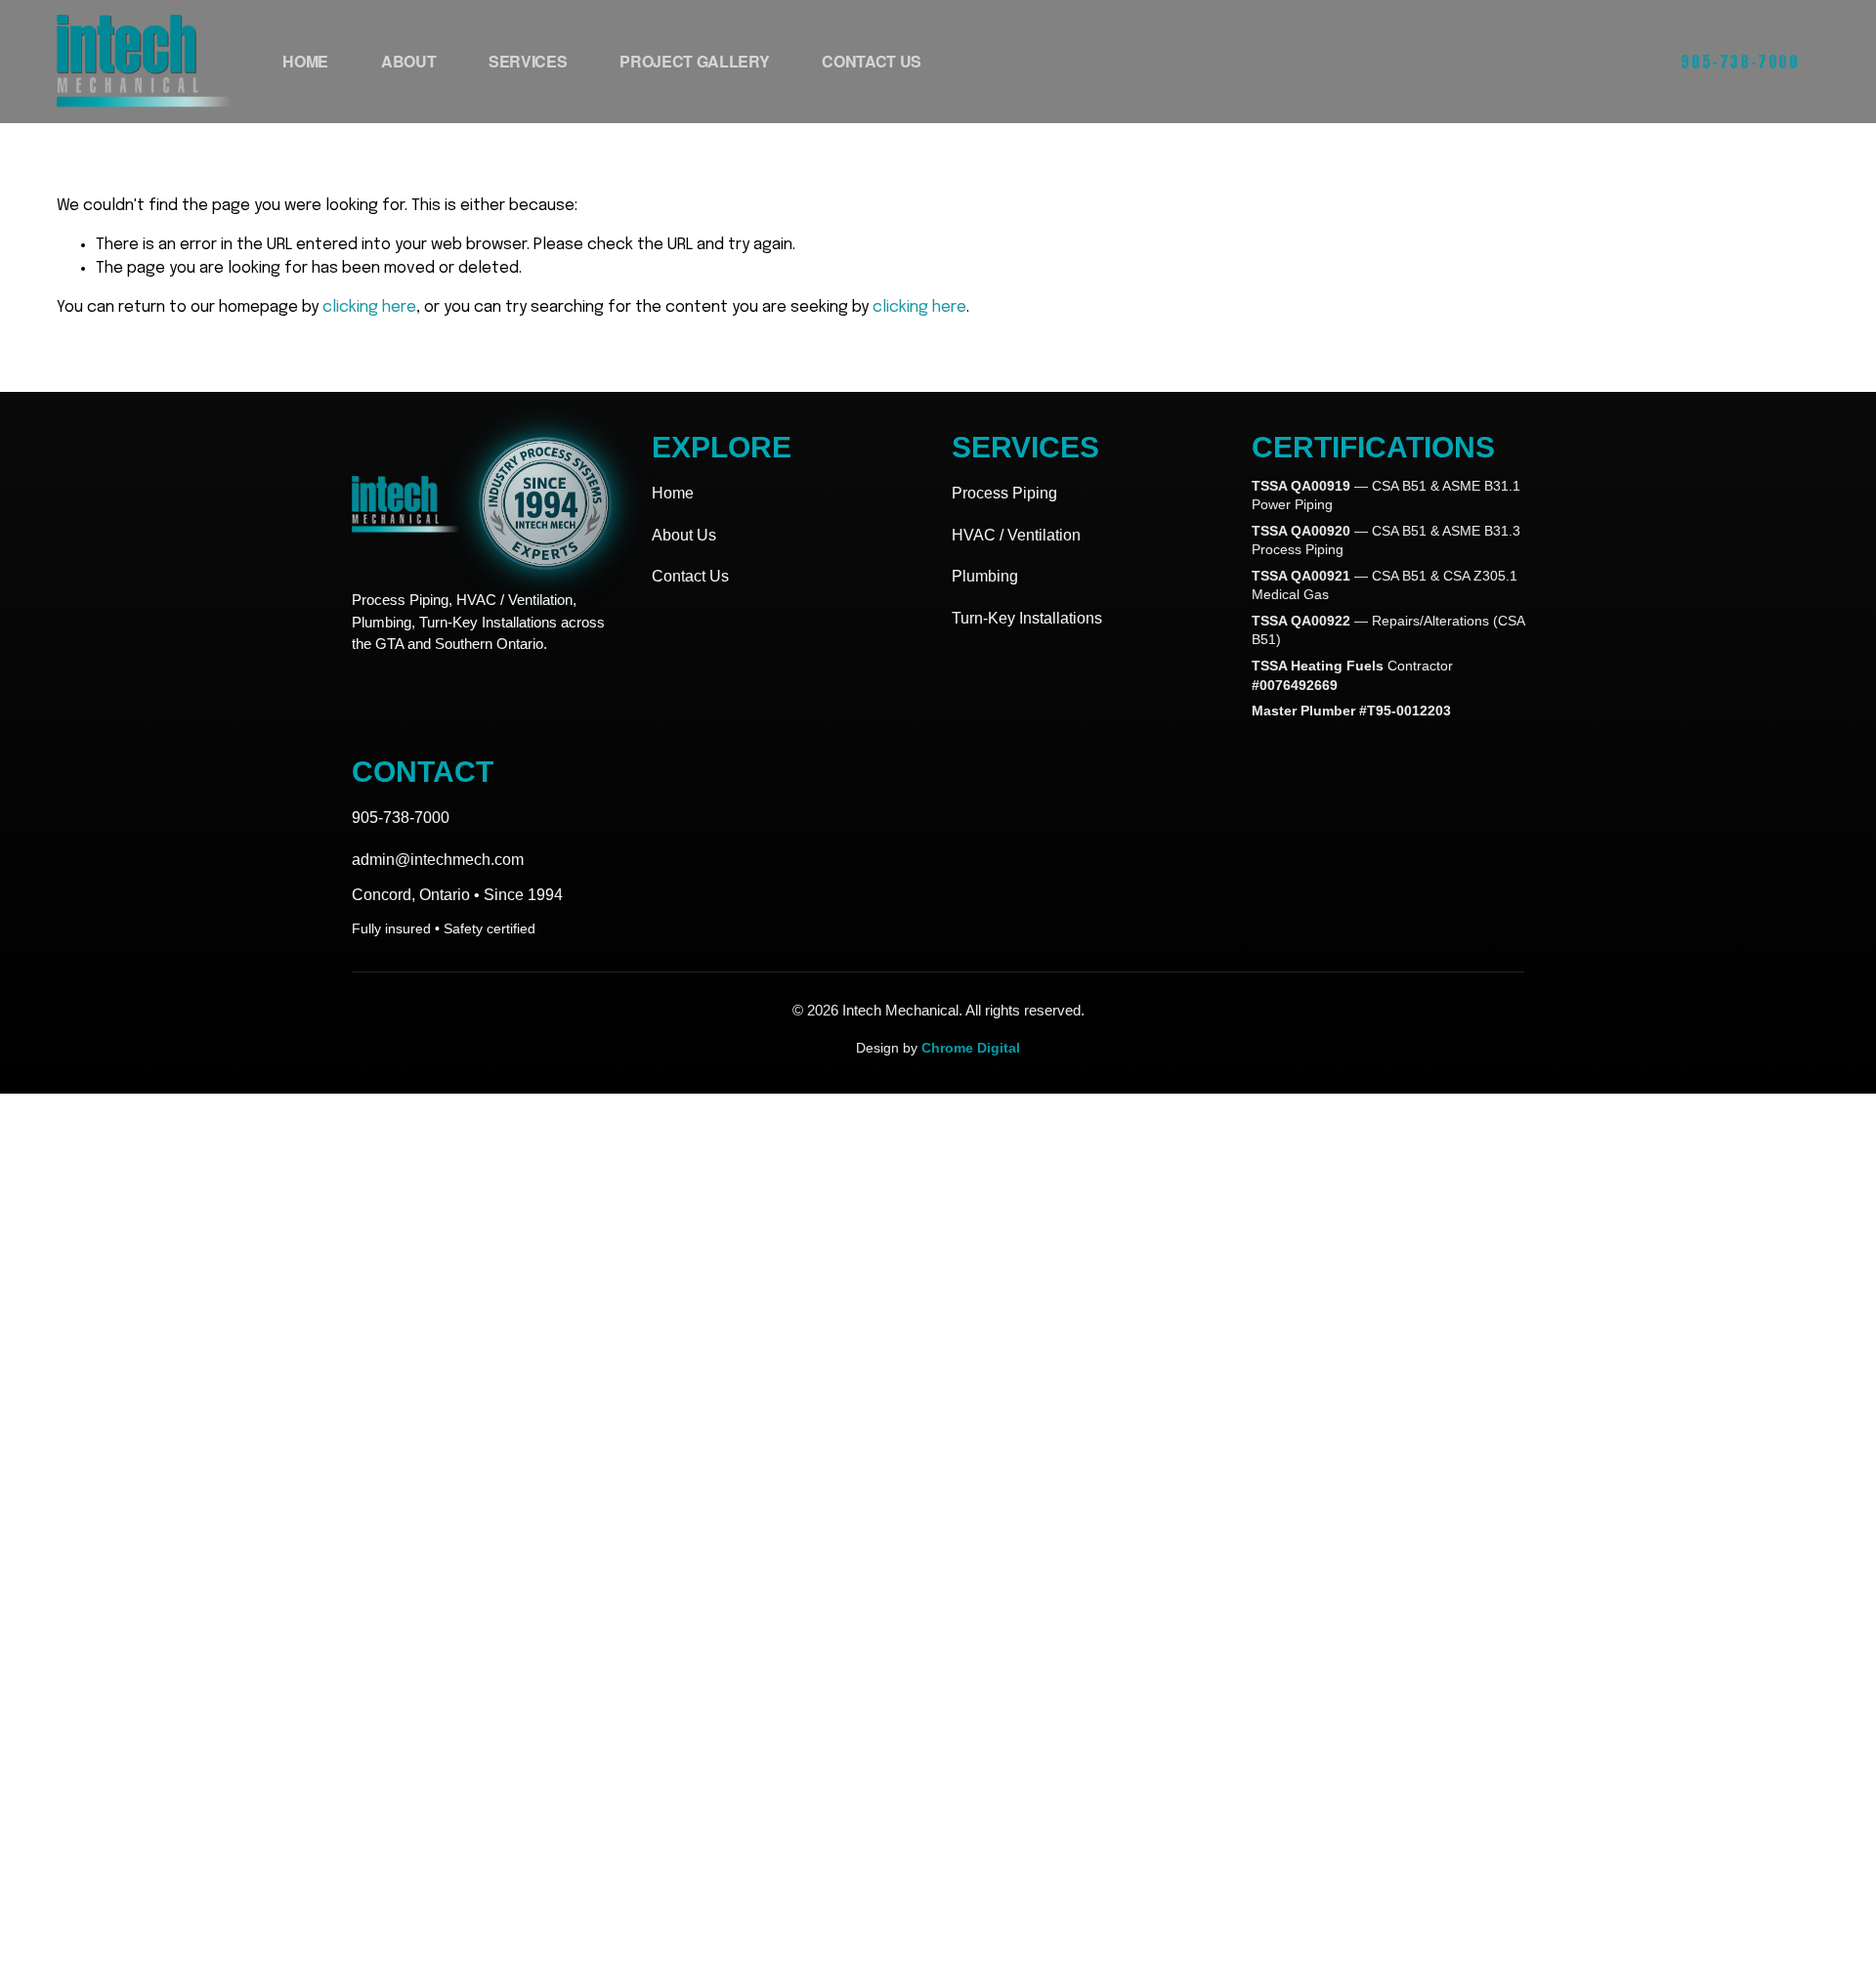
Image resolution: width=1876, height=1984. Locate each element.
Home (305, 61)
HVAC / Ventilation (1016, 535)
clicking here (369, 307)
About (408, 61)
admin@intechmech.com (438, 860)
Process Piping (1004, 493)
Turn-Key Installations (1027, 618)
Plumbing (985, 576)
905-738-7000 (1740, 62)
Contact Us (872, 61)
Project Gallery (694, 61)
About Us (684, 535)
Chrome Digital (971, 1048)
